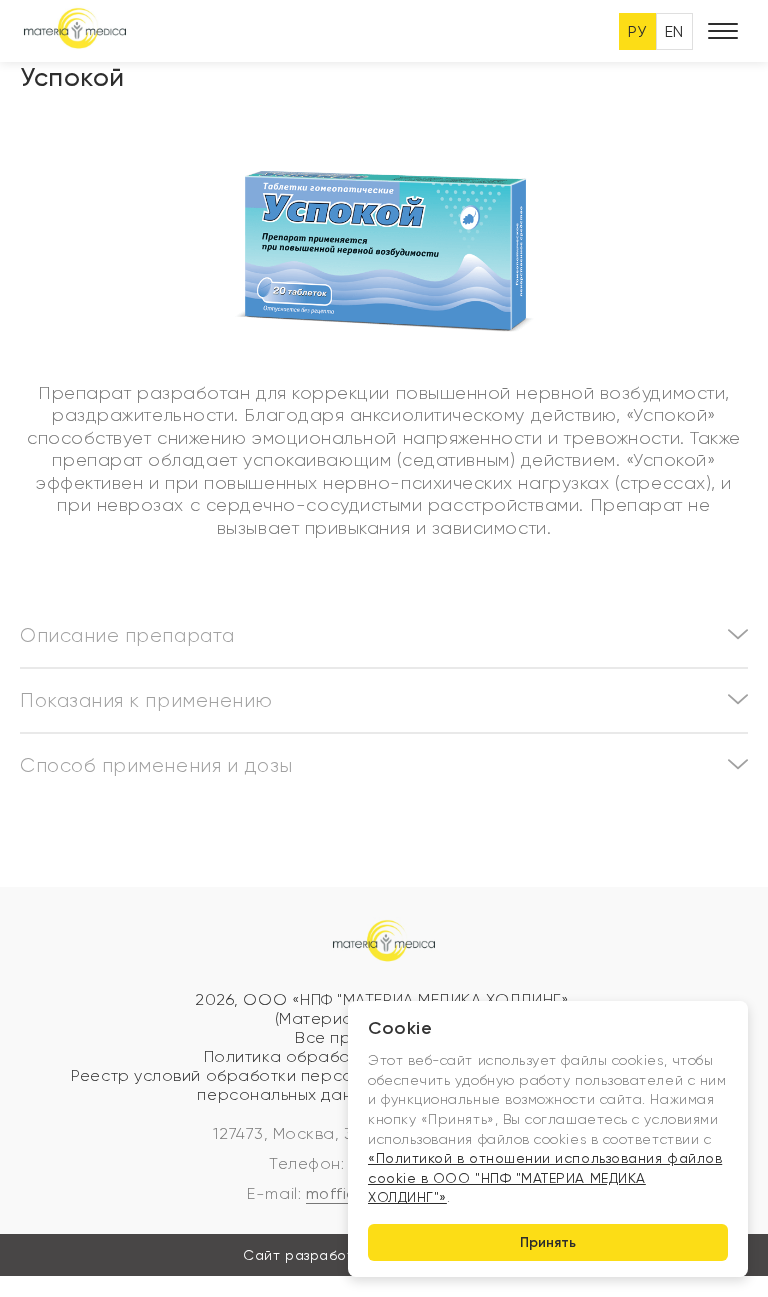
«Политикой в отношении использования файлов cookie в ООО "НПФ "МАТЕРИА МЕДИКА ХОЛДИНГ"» (545, 1177)
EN (674, 31)
